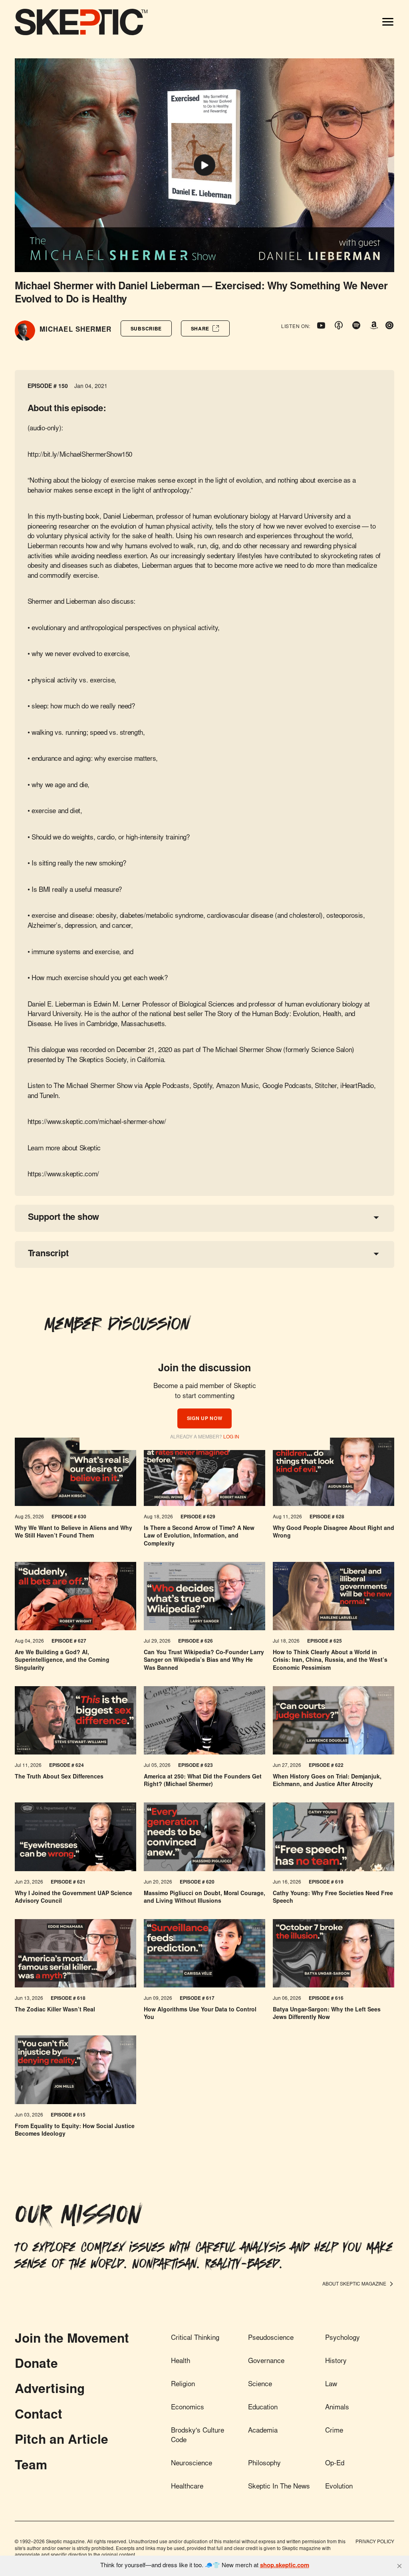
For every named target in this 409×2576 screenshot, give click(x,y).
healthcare (187, 2487)
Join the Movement (72, 2340)
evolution (339, 2487)
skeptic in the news (279, 2487)
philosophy (264, 2464)
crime (334, 2431)
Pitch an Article (62, 2441)
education (263, 2408)
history (336, 2362)
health (181, 2362)
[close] (399, 2566)
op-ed (335, 2464)
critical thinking (195, 2338)
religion (183, 2385)
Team (31, 2467)
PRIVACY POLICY (375, 2542)
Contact (39, 2416)
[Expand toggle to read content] (376, 1217)
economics (188, 2408)
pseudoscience (271, 2338)
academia (263, 2431)
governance (266, 2362)
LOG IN (231, 1437)
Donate (36, 2365)
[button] (146, 328)
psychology (342, 2338)
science (260, 2385)
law (331, 2385)
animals (337, 2408)
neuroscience (192, 2464)
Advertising (50, 2390)
